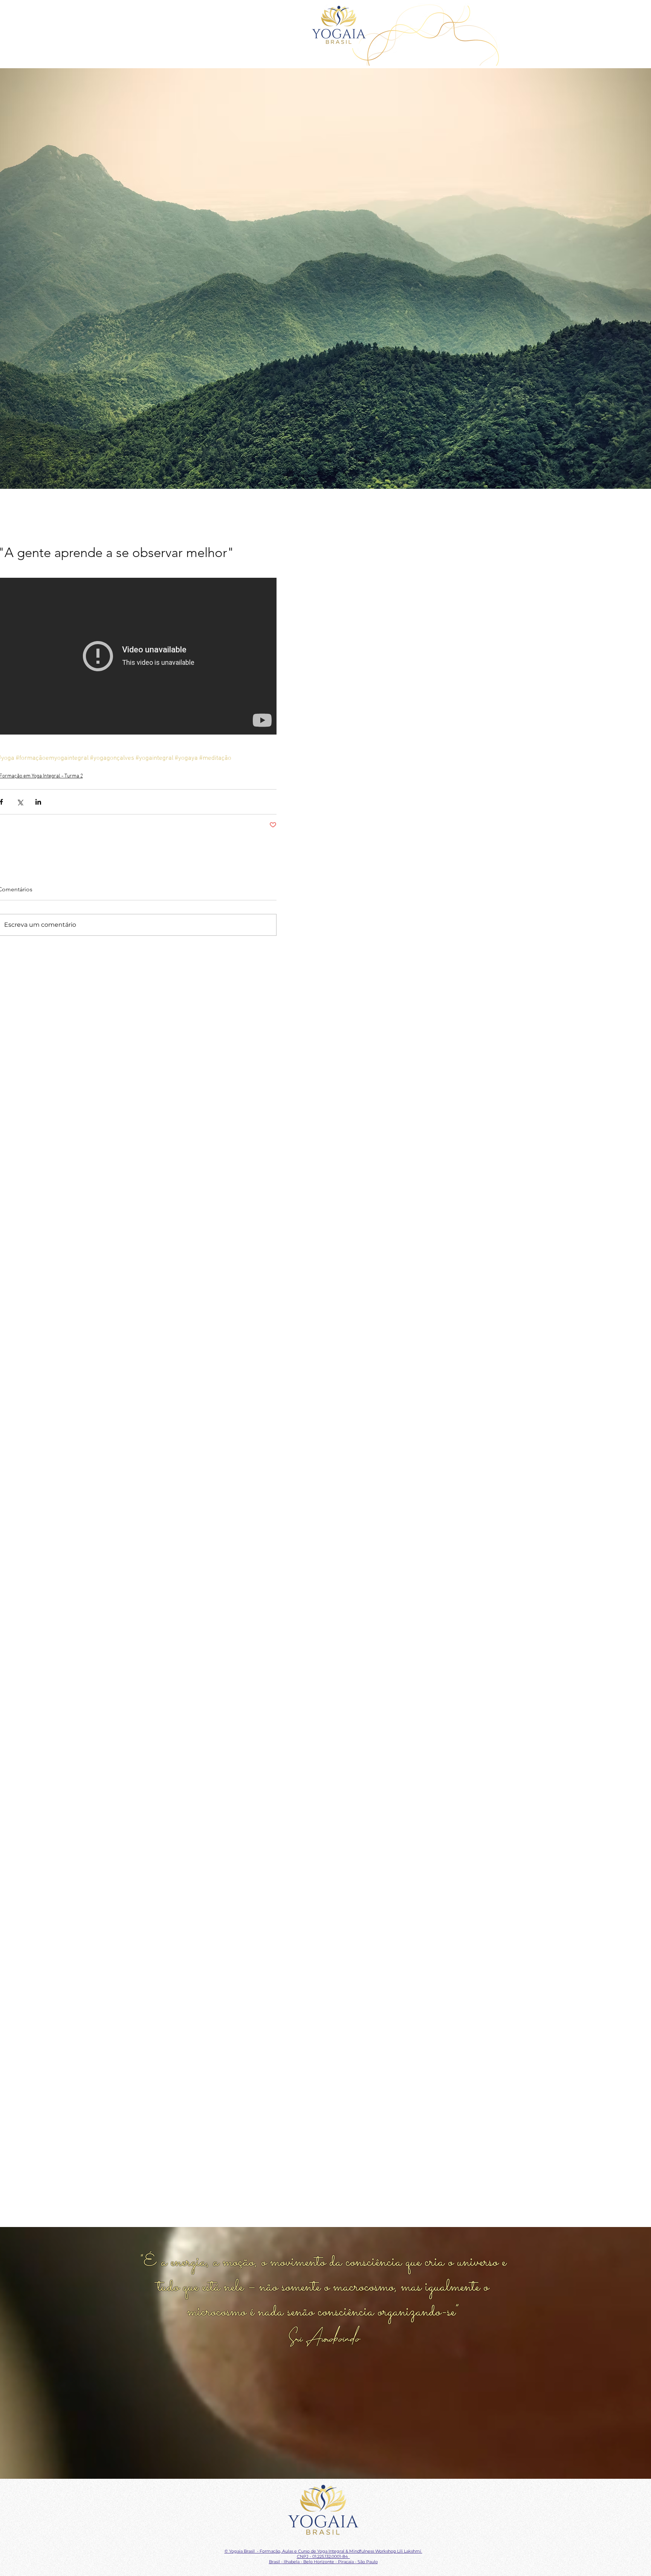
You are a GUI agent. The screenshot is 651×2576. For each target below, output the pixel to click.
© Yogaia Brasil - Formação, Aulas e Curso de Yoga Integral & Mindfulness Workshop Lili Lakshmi (323, 2551)
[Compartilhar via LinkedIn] (38, 802)
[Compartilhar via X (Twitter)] (20, 802)
